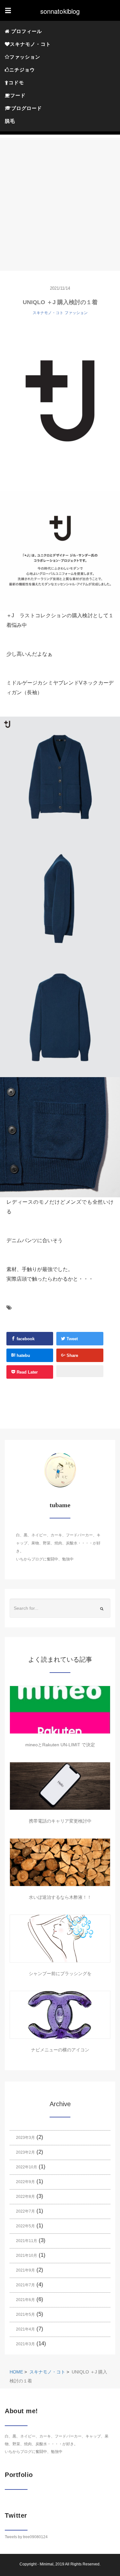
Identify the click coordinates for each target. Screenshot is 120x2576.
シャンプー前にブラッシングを (60, 1974)
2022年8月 (25, 2197)
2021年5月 (25, 2314)
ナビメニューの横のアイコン (60, 2050)
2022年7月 (25, 2211)
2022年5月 (25, 2226)
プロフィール (26, 31)
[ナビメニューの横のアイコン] (60, 2015)
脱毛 (10, 121)
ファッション (25, 57)
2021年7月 (25, 2285)
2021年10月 (27, 2256)
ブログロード (27, 108)
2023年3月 (25, 2138)
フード (18, 95)
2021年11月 (27, 2241)
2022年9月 (25, 2182)
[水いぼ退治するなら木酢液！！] (60, 1862)
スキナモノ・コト (30, 44)
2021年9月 (25, 2270)
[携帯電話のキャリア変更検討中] (60, 1786)
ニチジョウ (22, 70)
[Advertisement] (60, 198)
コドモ (16, 83)
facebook (25, 1339)
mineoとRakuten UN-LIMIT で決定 (60, 1745)
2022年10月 (27, 2167)
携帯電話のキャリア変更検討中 (60, 1821)
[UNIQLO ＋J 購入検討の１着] (60, 401)
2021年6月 (25, 2300)
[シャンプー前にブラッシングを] (60, 1939)
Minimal (47, 2564)
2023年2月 (25, 2152)
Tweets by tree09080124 (26, 2537)
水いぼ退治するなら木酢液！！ (60, 1897)
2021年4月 (25, 2329)
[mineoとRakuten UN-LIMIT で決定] (60, 1710)
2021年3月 (25, 2344)
